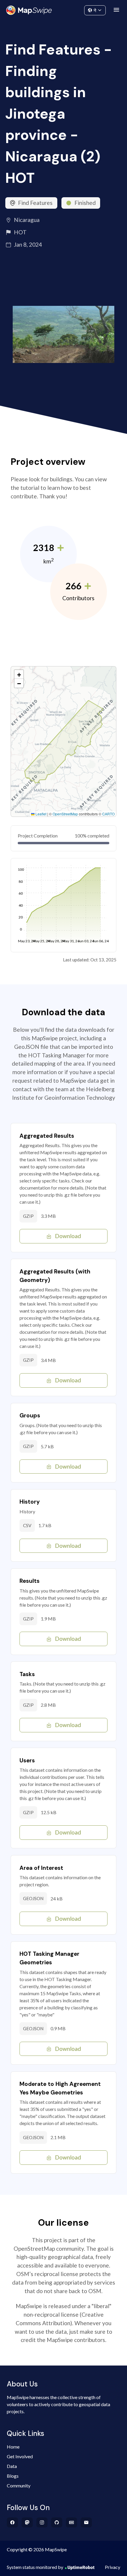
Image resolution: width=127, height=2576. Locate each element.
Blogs (13, 2476)
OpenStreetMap (65, 814)
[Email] (86, 2522)
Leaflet (40, 814)
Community (64, 9)
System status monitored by (35, 2567)
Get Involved (20, 2456)
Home (13, 2447)
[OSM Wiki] (72, 2522)
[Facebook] (13, 2522)
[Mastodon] (27, 2522)
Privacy (113, 2567)
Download (68, 1236)
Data (12, 2466)
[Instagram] (42, 2522)
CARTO (108, 814)
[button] (19, 674)
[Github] (57, 2522)
